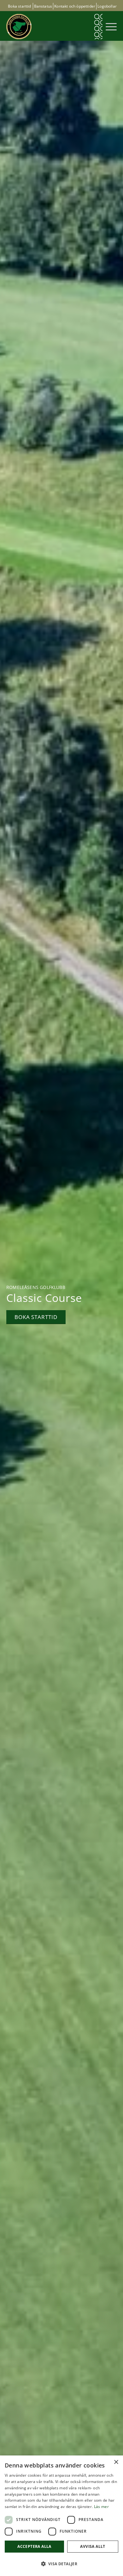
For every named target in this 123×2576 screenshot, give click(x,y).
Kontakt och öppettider (75, 6)
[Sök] (98, 27)
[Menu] (110, 27)
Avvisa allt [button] (93, 2546)
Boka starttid (19, 6)
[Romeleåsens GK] (50, 27)
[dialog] (61, 2516)
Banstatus (43, 6)
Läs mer (101, 2507)
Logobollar (107, 6)
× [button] (116, 2462)
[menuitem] (98, 27)
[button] (61, 2564)
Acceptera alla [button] (34, 2546)
